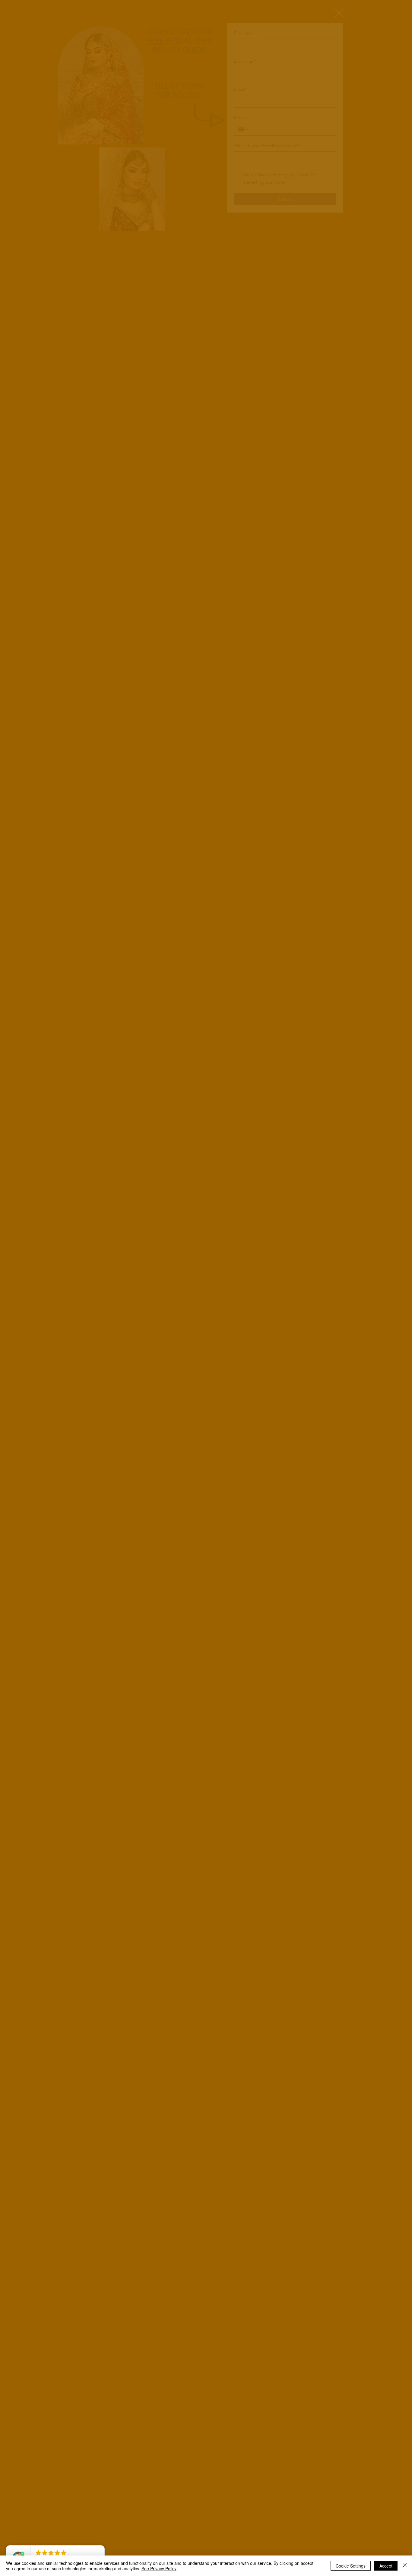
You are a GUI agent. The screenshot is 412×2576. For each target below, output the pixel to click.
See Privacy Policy (159, 2568)
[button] (339, 13)
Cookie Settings (351, 2566)
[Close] (405, 2566)
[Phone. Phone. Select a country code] (244, 129)
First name (246, 33)
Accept (386, 2566)
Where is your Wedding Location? (268, 146)
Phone (242, 118)
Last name (245, 61)
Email (241, 89)
